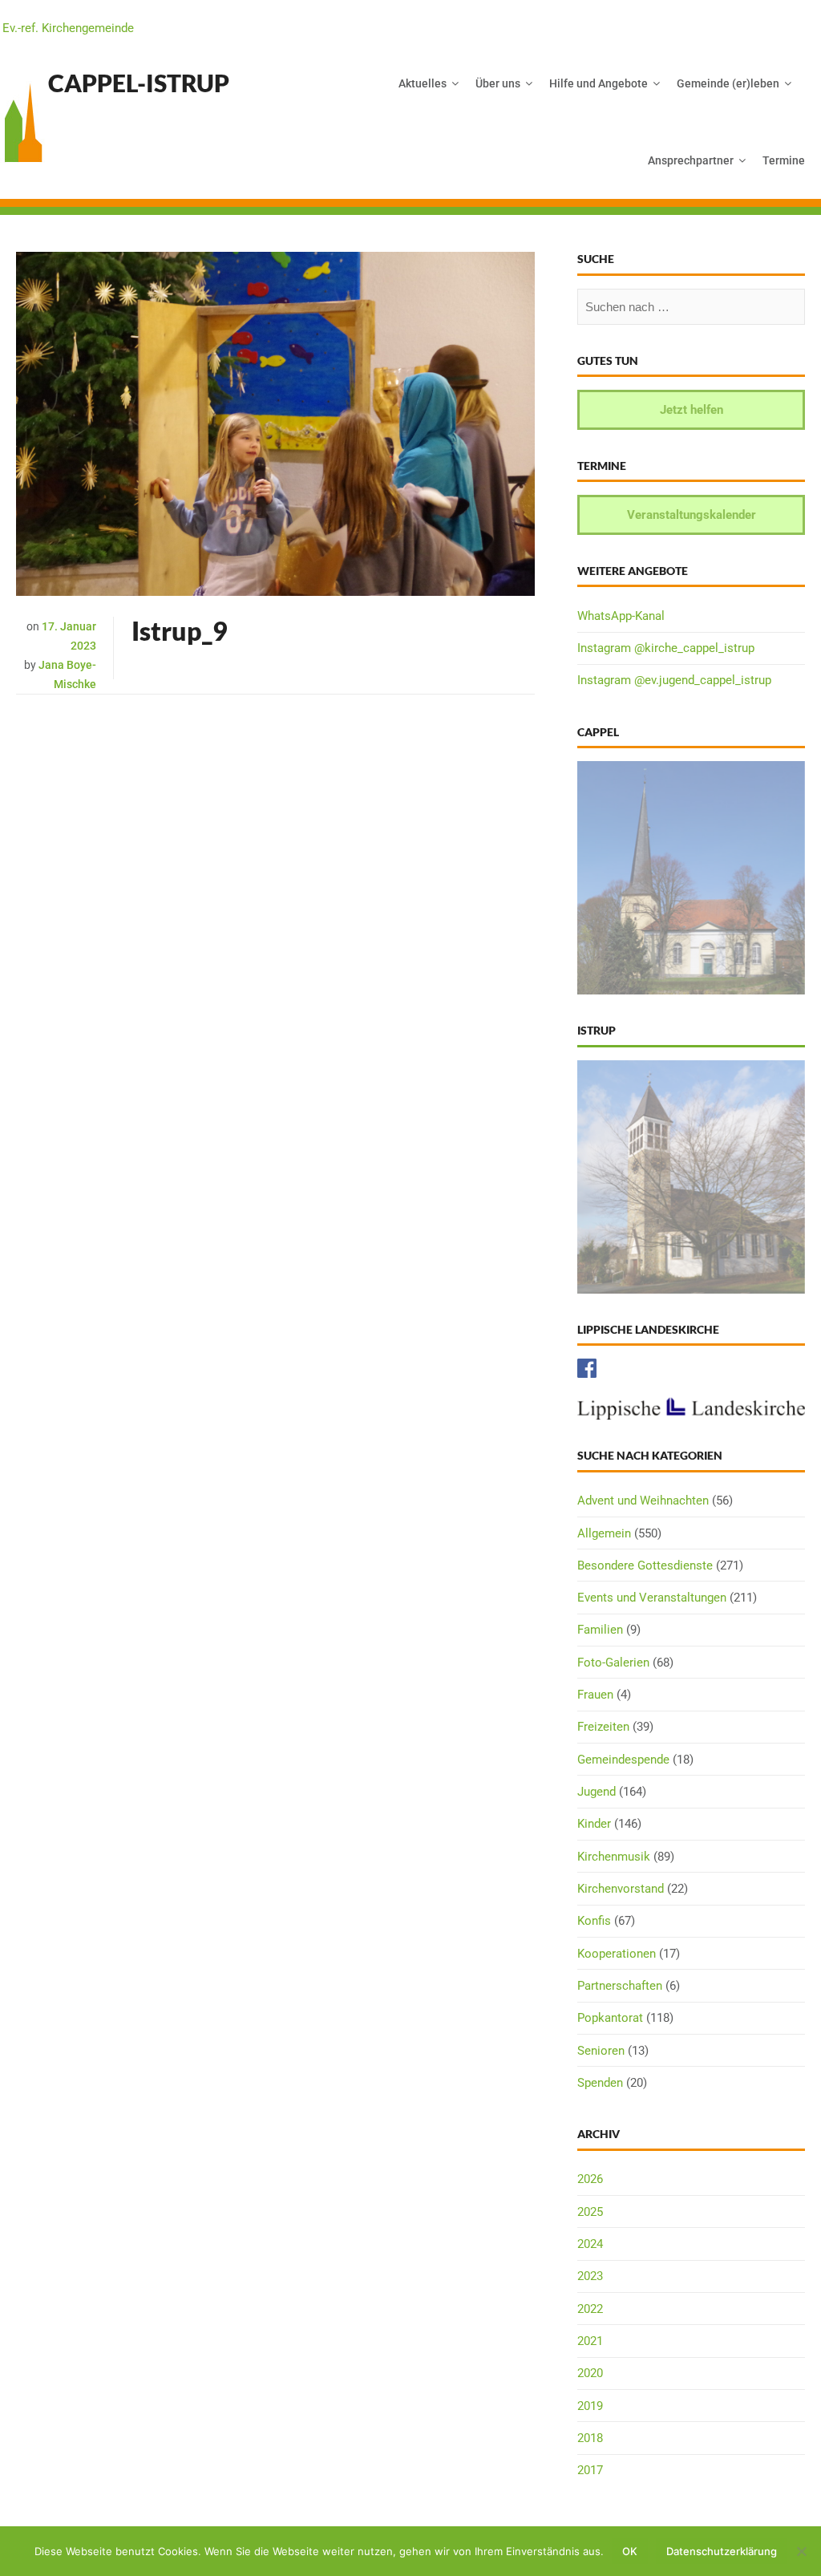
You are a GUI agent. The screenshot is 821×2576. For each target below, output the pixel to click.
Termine (784, 160)
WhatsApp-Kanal (621, 616)
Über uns (498, 83)
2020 (590, 2373)
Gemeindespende (623, 1760)
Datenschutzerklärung (722, 2551)
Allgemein (604, 1533)
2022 (590, 2309)
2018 (590, 2438)
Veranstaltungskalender (692, 515)
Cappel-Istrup (139, 83)
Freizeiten (603, 1727)
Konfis (594, 1921)
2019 (590, 2406)
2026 (590, 2179)
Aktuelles (423, 83)
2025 (590, 2212)
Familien (600, 1630)
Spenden (600, 2083)
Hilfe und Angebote (599, 83)
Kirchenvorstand (621, 1889)
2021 (590, 2341)
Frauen (595, 1695)
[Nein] (801, 2551)
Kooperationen (617, 1954)
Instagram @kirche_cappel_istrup (666, 648)
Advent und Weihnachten (643, 1501)
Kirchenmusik (614, 1857)
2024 (590, 2244)
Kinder (594, 1824)
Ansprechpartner (691, 160)
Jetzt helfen (692, 410)
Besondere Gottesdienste (645, 1565)
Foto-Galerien (613, 1663)
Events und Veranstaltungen (652, 1598)
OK (630, 2551)
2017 (590, 2470)
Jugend (597, 1792)
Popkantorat (610, 2018)
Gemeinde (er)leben (728, 83)
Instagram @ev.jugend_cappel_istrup (674, 680)
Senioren (601, 2051)
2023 (590, 2276)
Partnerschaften (620, 1986)
